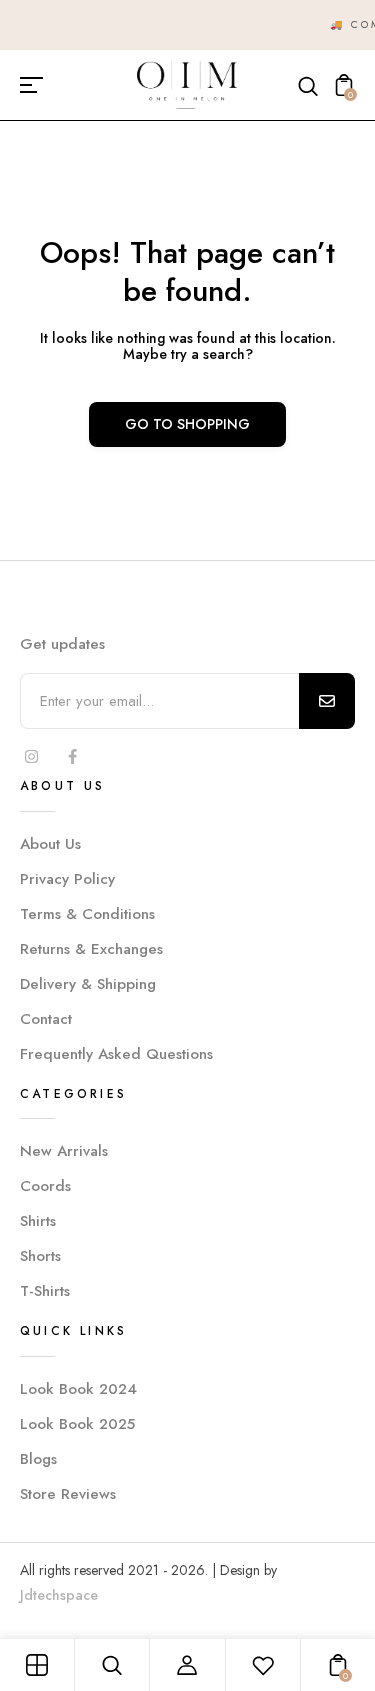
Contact (46, 1019)
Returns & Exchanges (91, 949)
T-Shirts (45, 1291)
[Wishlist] (263, 1665)
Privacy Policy (67, 879)
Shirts (38, 1221)
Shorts (40, 1256)
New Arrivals (64, 1151)
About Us (50, 844)
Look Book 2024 (78, 1389)
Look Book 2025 (77, 1424)
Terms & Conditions (87, 914)
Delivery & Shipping (88, 984)
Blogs (38, 1459)
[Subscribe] (327, 701)
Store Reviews (68, 1494)
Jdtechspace (59, 1595)
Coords (45, 1186)
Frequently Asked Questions (116, 1054)
